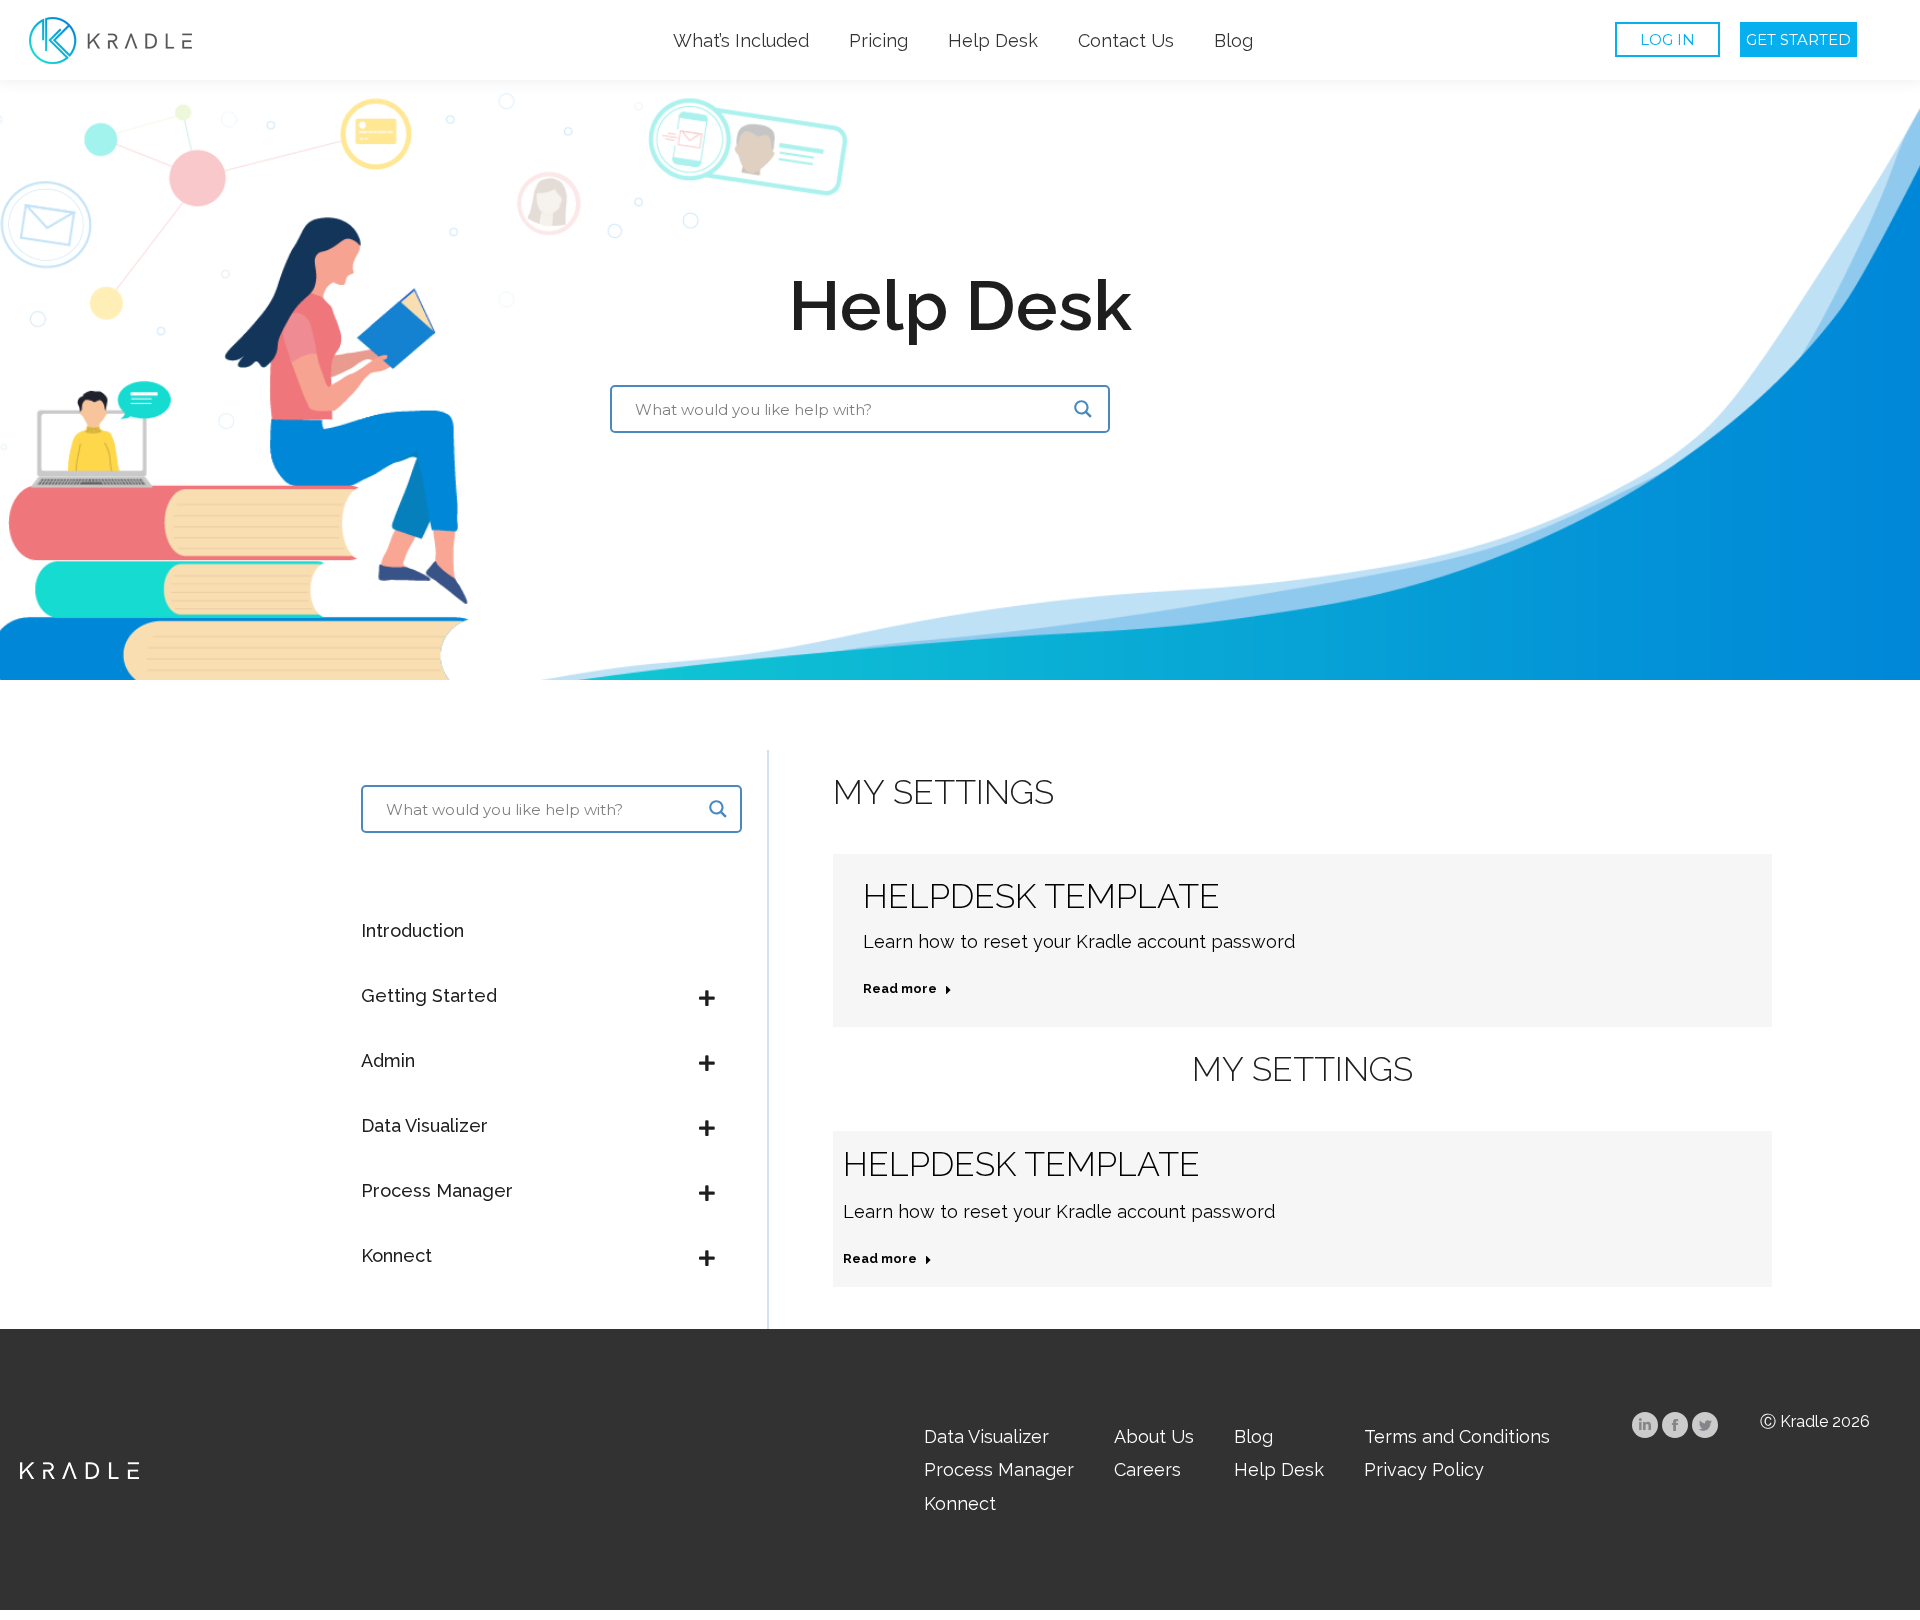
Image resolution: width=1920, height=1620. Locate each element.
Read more (900, 988)
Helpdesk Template (1041, 896)
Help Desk (960, 305)
